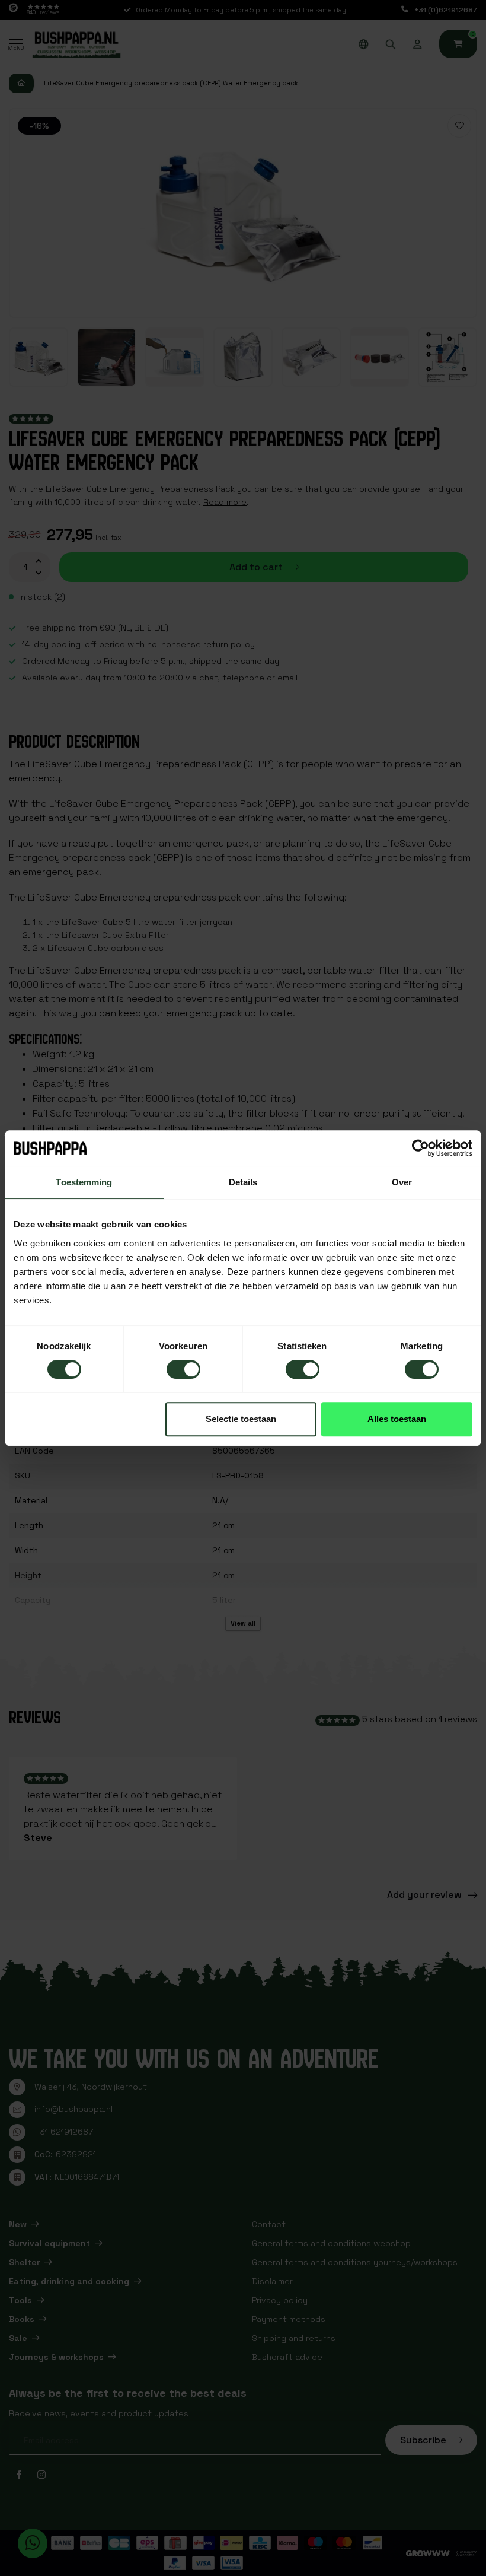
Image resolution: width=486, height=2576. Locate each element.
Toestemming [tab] (84, 1182)
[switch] (183, 1369)
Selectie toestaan (241, 1419)
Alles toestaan (397, 1419)
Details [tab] (243, 1182)
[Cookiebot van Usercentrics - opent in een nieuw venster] (421, 1148)
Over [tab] (402, 1182)
